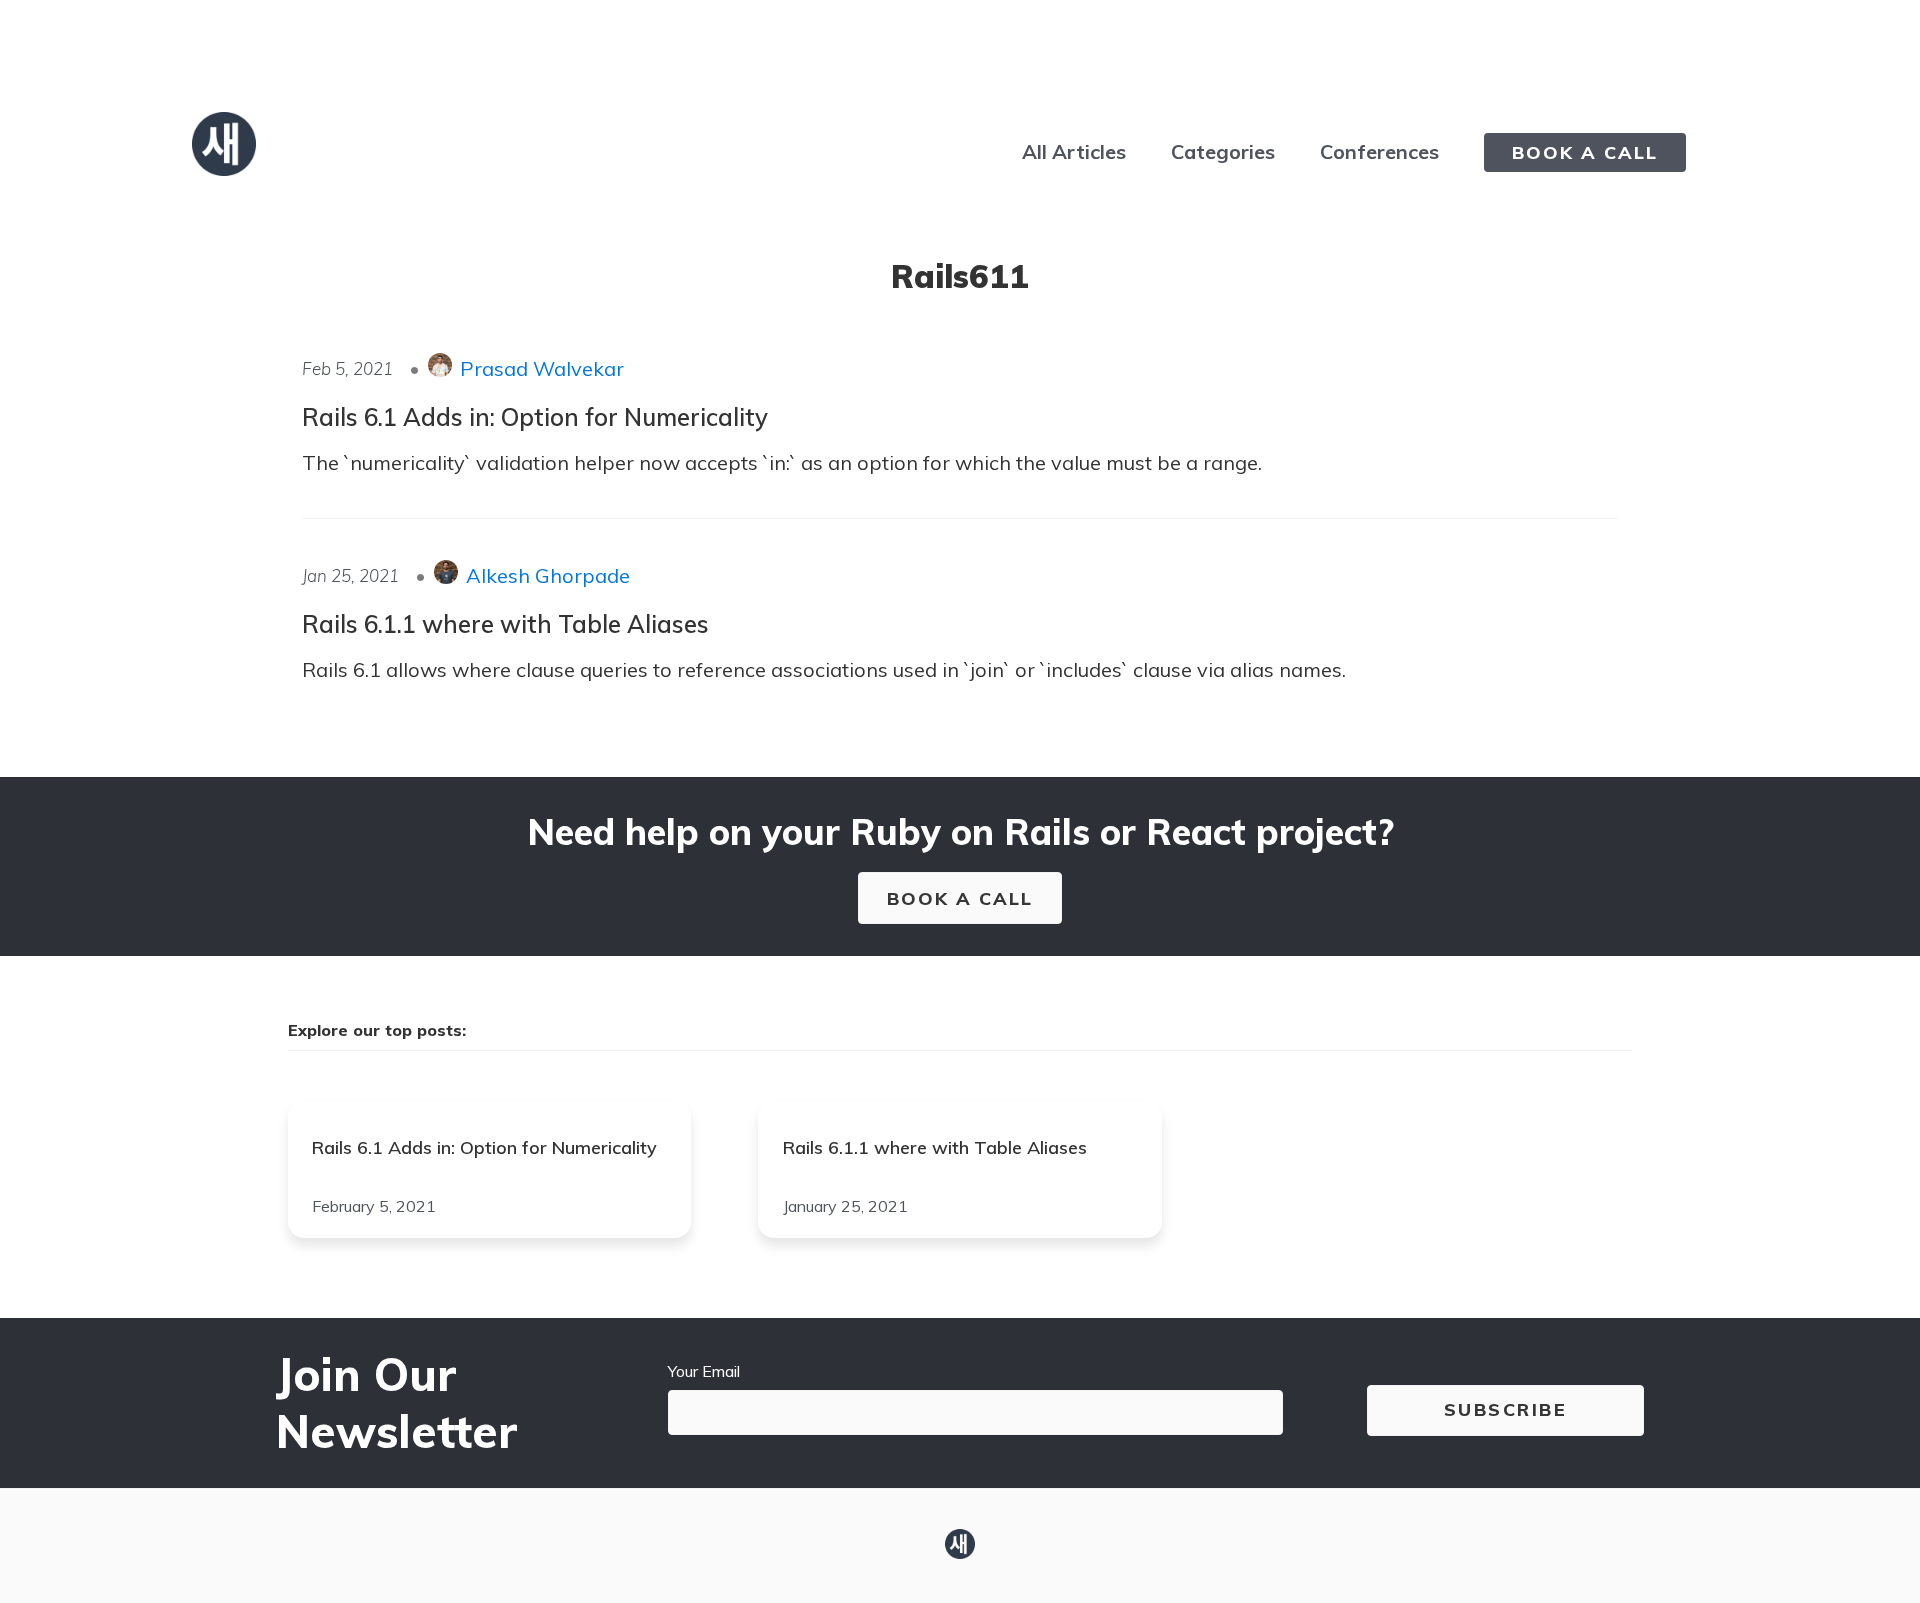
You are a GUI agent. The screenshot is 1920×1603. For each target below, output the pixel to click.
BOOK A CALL (1585, 152)
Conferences (1379, 151)
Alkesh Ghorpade (548, 575)
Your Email (704, 1371)
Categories (1223, 151)
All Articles (1074, 151)
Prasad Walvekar (542, 368)
